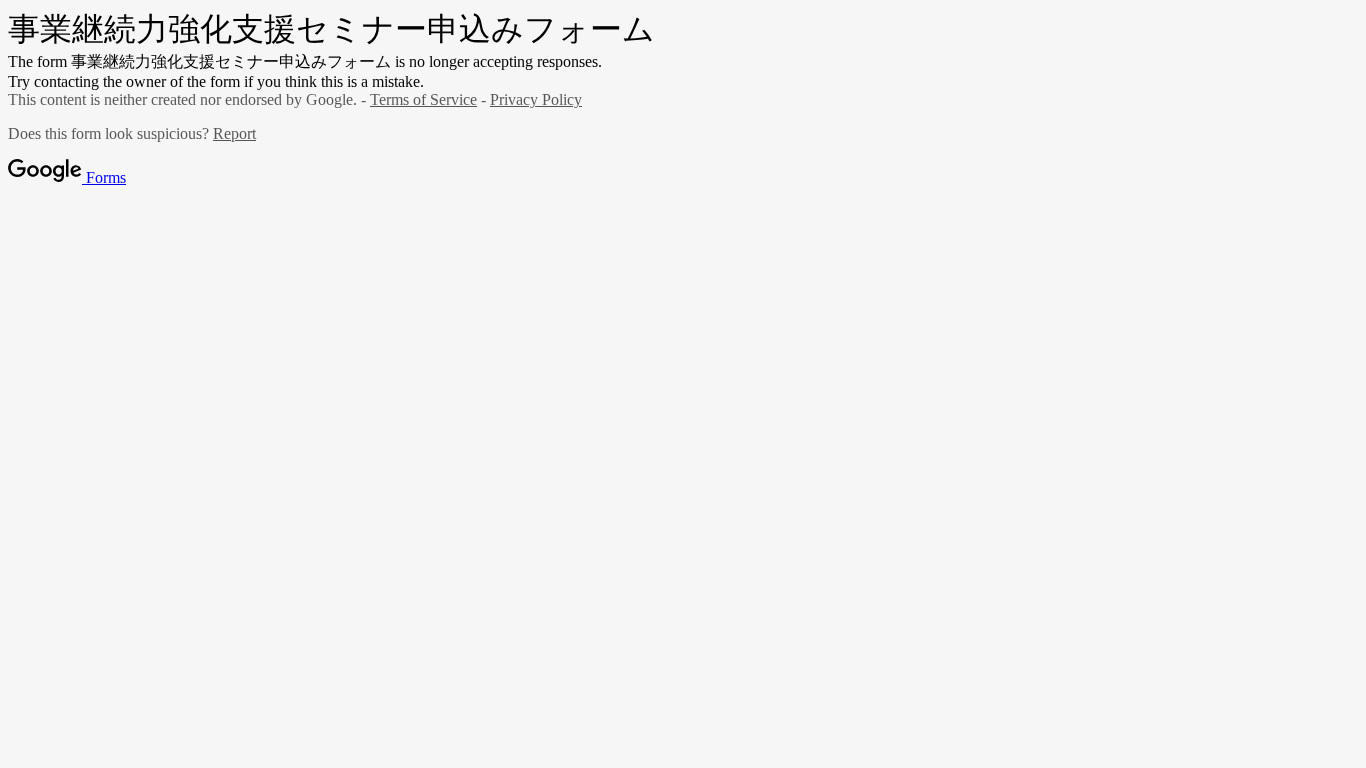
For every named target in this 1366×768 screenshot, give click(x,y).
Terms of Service (423, 99)
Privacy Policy (536, 99)
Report (234, 133)
